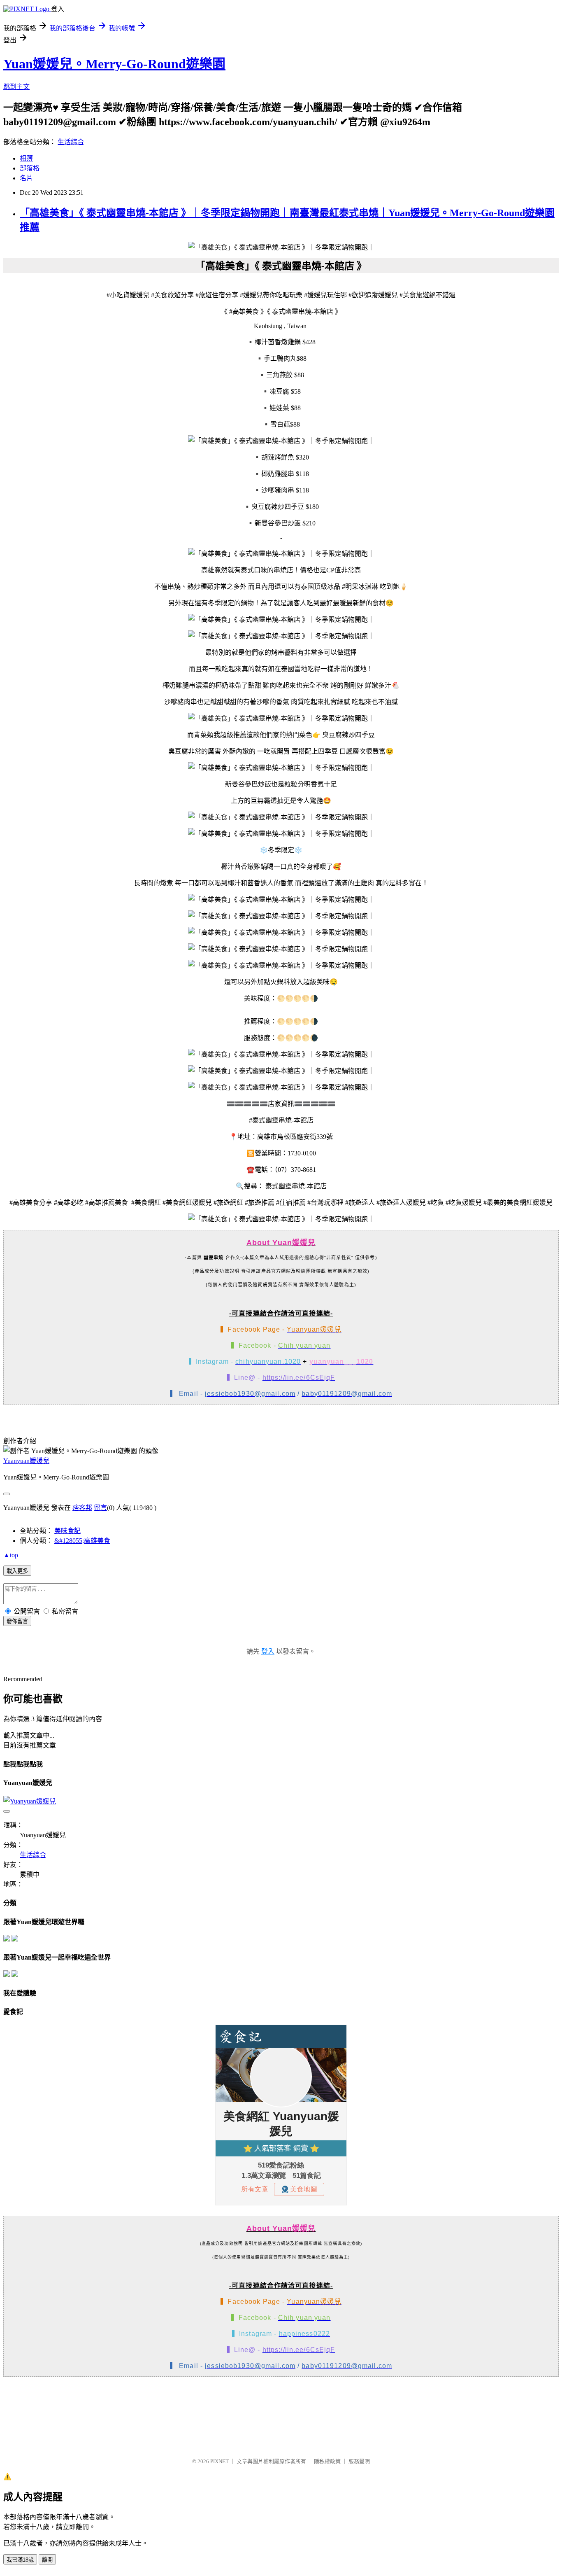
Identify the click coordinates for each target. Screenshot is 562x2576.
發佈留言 (17, 1621)
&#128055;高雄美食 (82, 1541)
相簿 (26, 158)
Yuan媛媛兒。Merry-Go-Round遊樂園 (114, 64)
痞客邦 (82, 1508)
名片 (26, 178)
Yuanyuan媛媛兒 (26, 1461)
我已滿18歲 (20, 2560)
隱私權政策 (327, 2461)
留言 (100, 1508)
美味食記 (67, 1531)
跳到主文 (16, 87)
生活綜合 (71, 142)
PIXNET (219, 2461)
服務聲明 (359, 2461)
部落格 (30, 168)
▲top (11, 1555)
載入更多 (17, 1571)
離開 (47, 2560)
